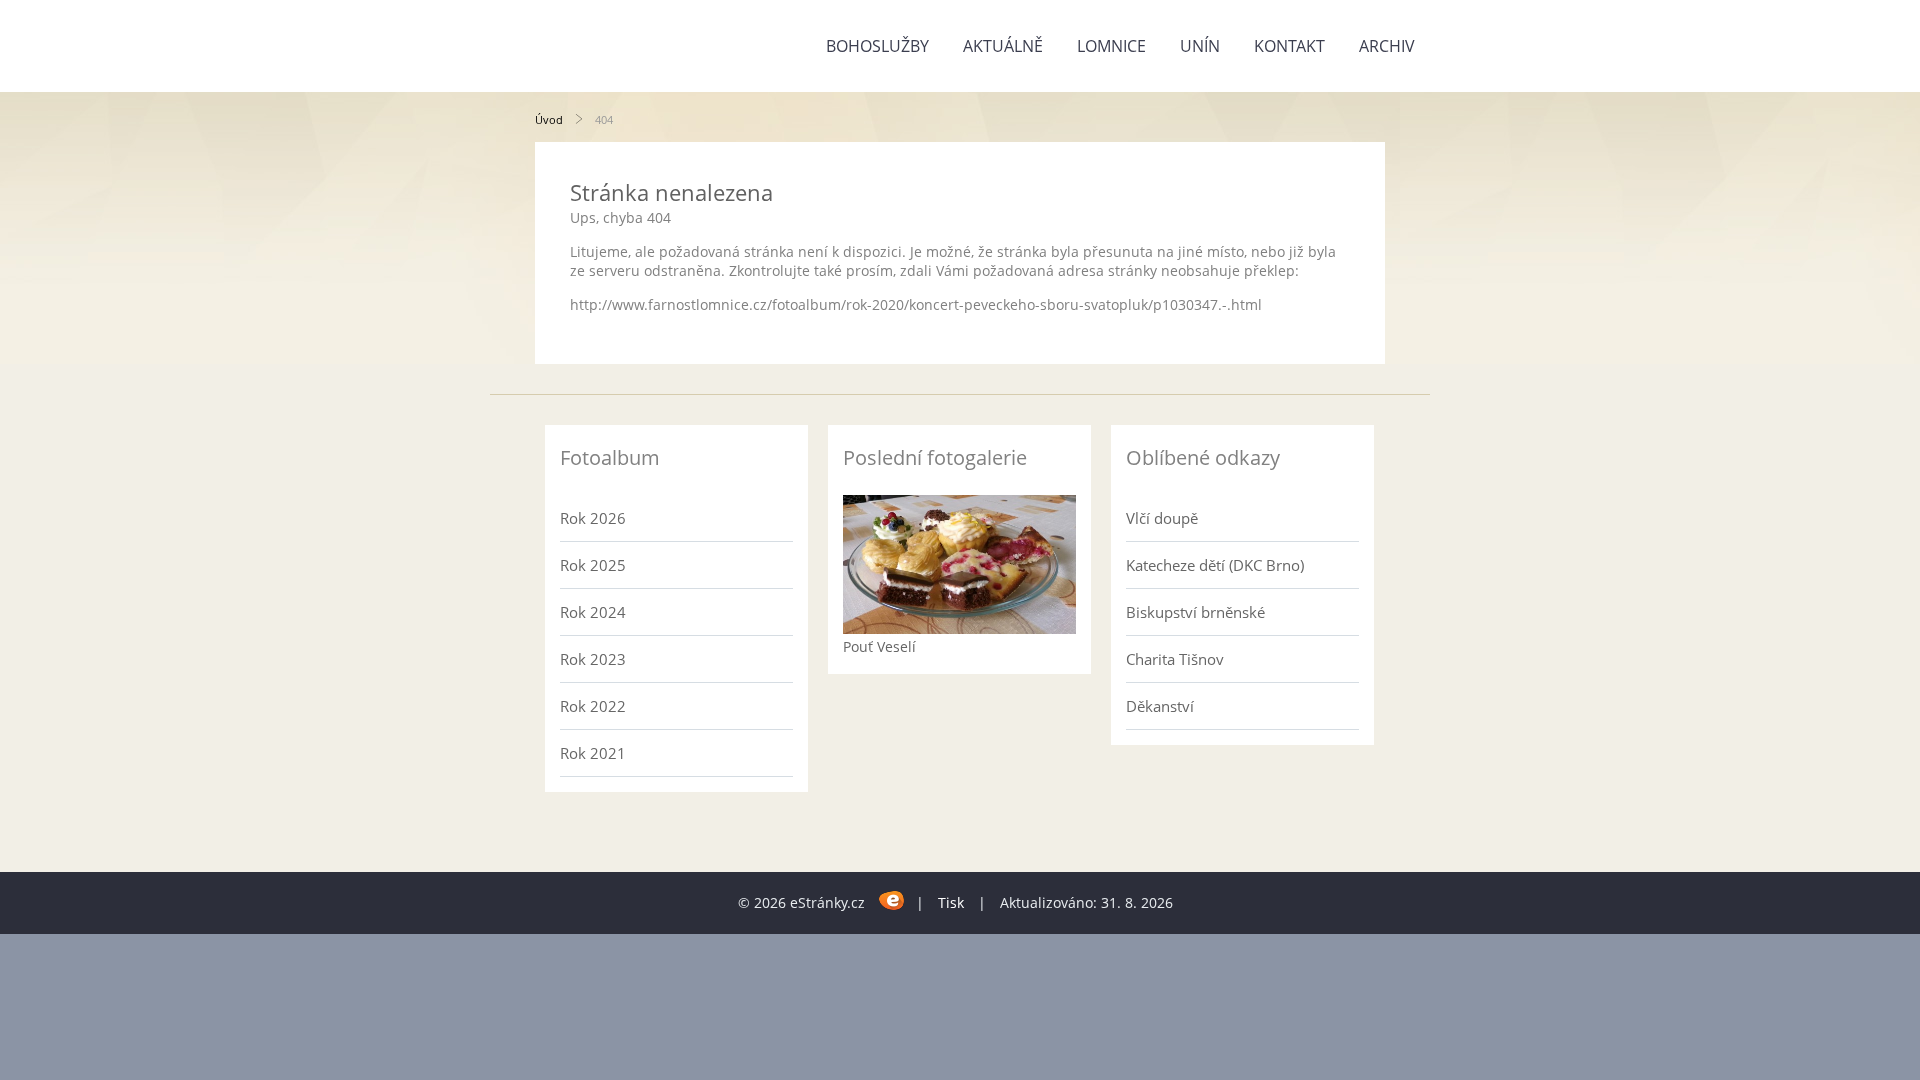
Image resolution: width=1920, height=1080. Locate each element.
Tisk (951, 902)
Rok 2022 (593, 706)
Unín (1200, 46)
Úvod (549, 119)
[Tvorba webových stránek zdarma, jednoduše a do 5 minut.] (892, 899)
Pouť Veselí (879, 646)
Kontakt (1289, 46)
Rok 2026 (593, 518)
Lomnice (1111, 46)
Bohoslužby (877, 46)
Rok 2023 (593, 659)
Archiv (1387, 46)
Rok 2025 (593, 565)
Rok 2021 (593, 753)
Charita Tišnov (1175, 659)
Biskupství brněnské (1195, 612)
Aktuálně (1003, 46)
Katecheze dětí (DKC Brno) (1215, 565)
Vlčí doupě (1162, 518)
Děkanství (1160, 706)
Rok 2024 (593, 612)
